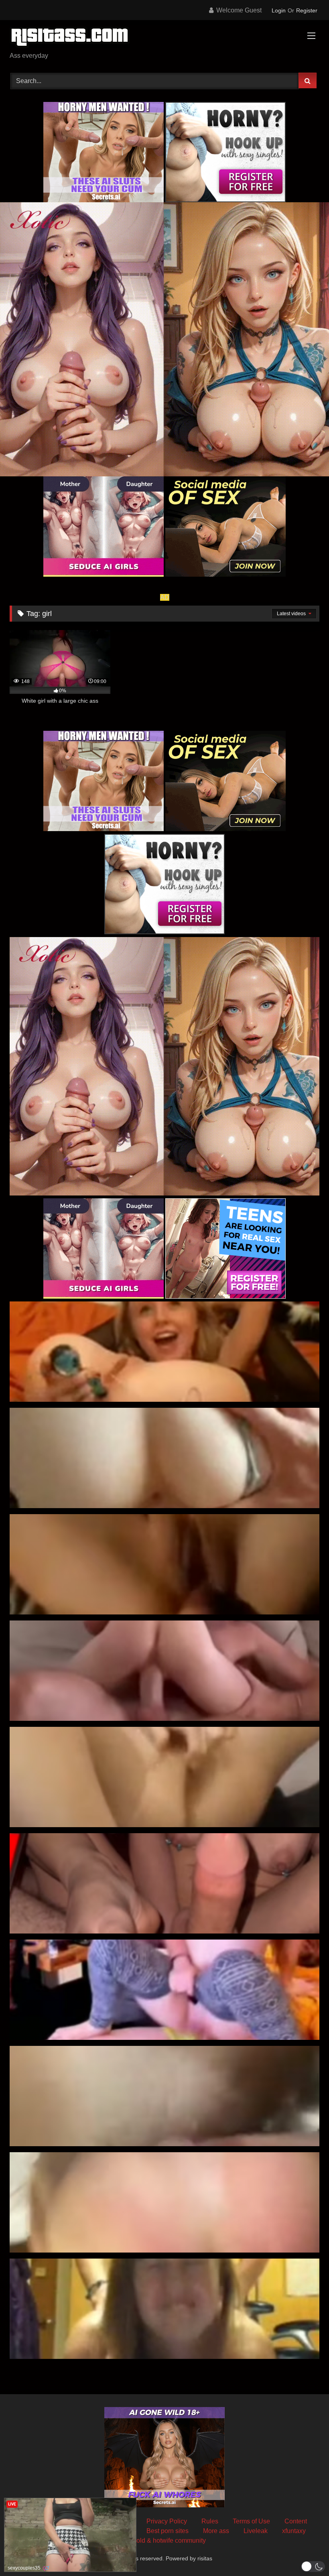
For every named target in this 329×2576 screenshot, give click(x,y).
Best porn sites (168, 2531)
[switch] (313, 2567)
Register (307, 10)
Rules (210, 2521)
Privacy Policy (167, 2521)
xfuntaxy (294, 2531)
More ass (216, 2531)
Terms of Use (251, 2521)
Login (279, 10)
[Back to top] (304, 2552)
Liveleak (256, 2531)
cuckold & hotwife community (164, 2540)
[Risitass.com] (164, 39)
